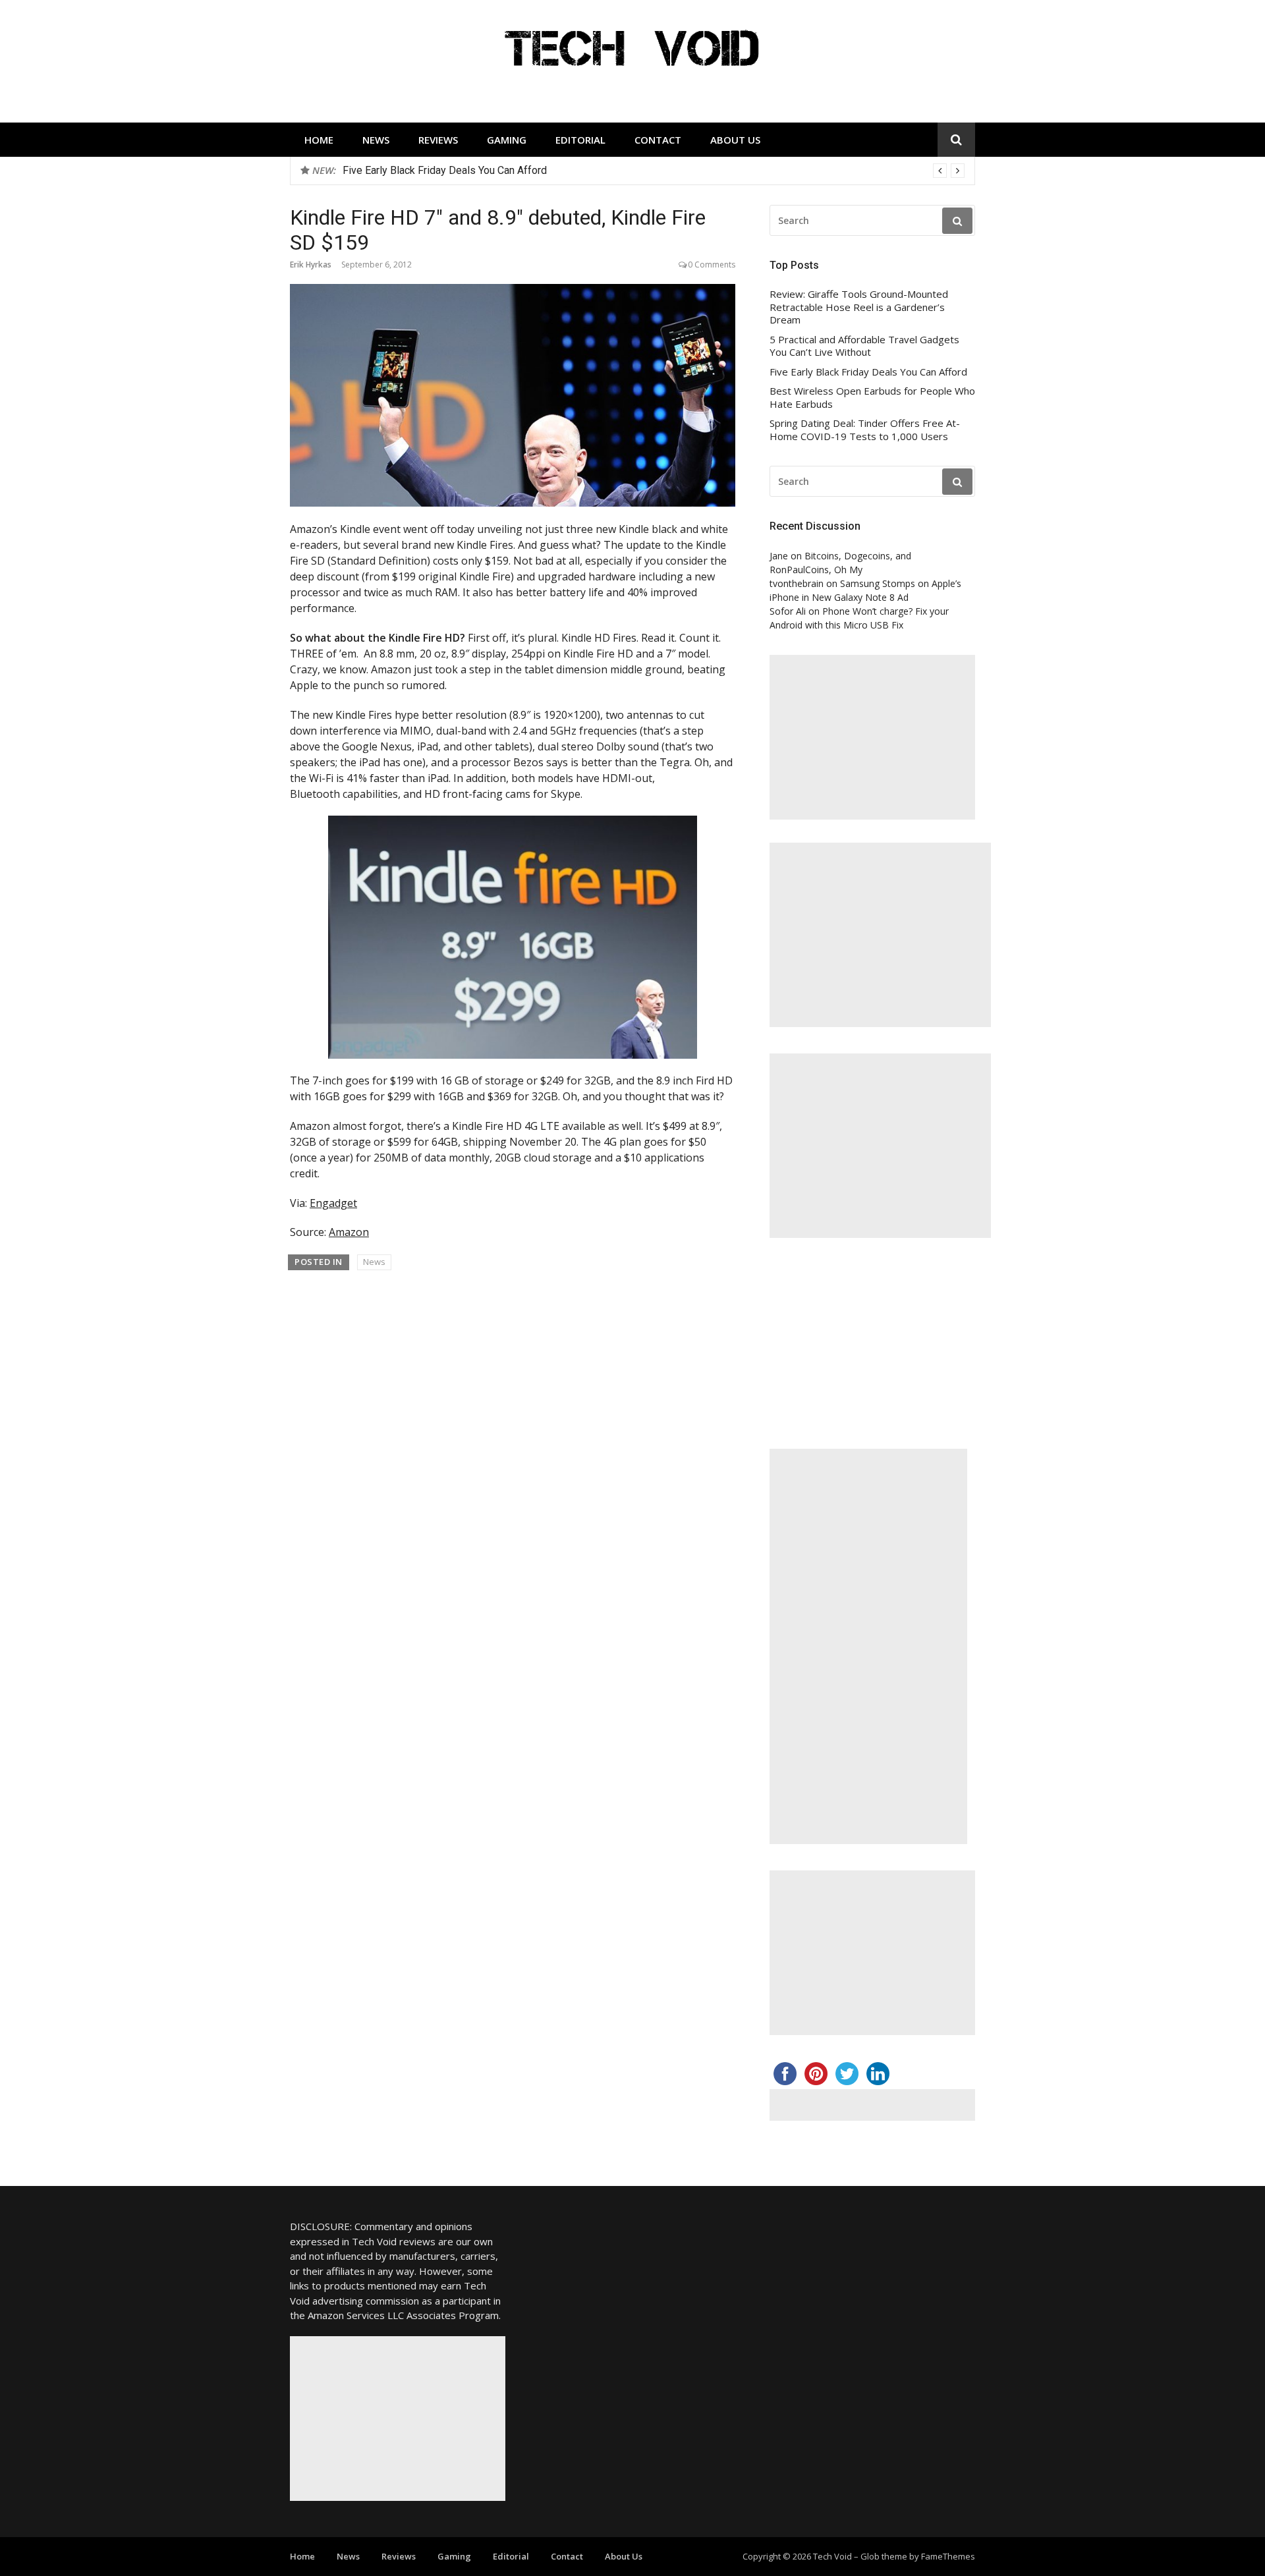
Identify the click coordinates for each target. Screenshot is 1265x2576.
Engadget (333, 1203)
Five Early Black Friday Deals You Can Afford (868, 372)
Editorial (580, 140)
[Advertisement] (872, 737)
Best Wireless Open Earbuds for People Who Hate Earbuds (479, 170)
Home (319, 140)
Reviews (438, 140)
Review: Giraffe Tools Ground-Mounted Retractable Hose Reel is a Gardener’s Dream (859, 307)
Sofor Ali (788, 611)
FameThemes (948, 2556)
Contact (658, 140)
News (376, 140)
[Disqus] (513, 1469)
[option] (654, 171)
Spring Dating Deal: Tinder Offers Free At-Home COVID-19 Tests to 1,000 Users (865, 430)
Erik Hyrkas (311, 265)
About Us (735, 140)
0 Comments (712, 265)
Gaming (507, 140)
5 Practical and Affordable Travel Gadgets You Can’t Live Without (864, 346)
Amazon (349, 1232)
